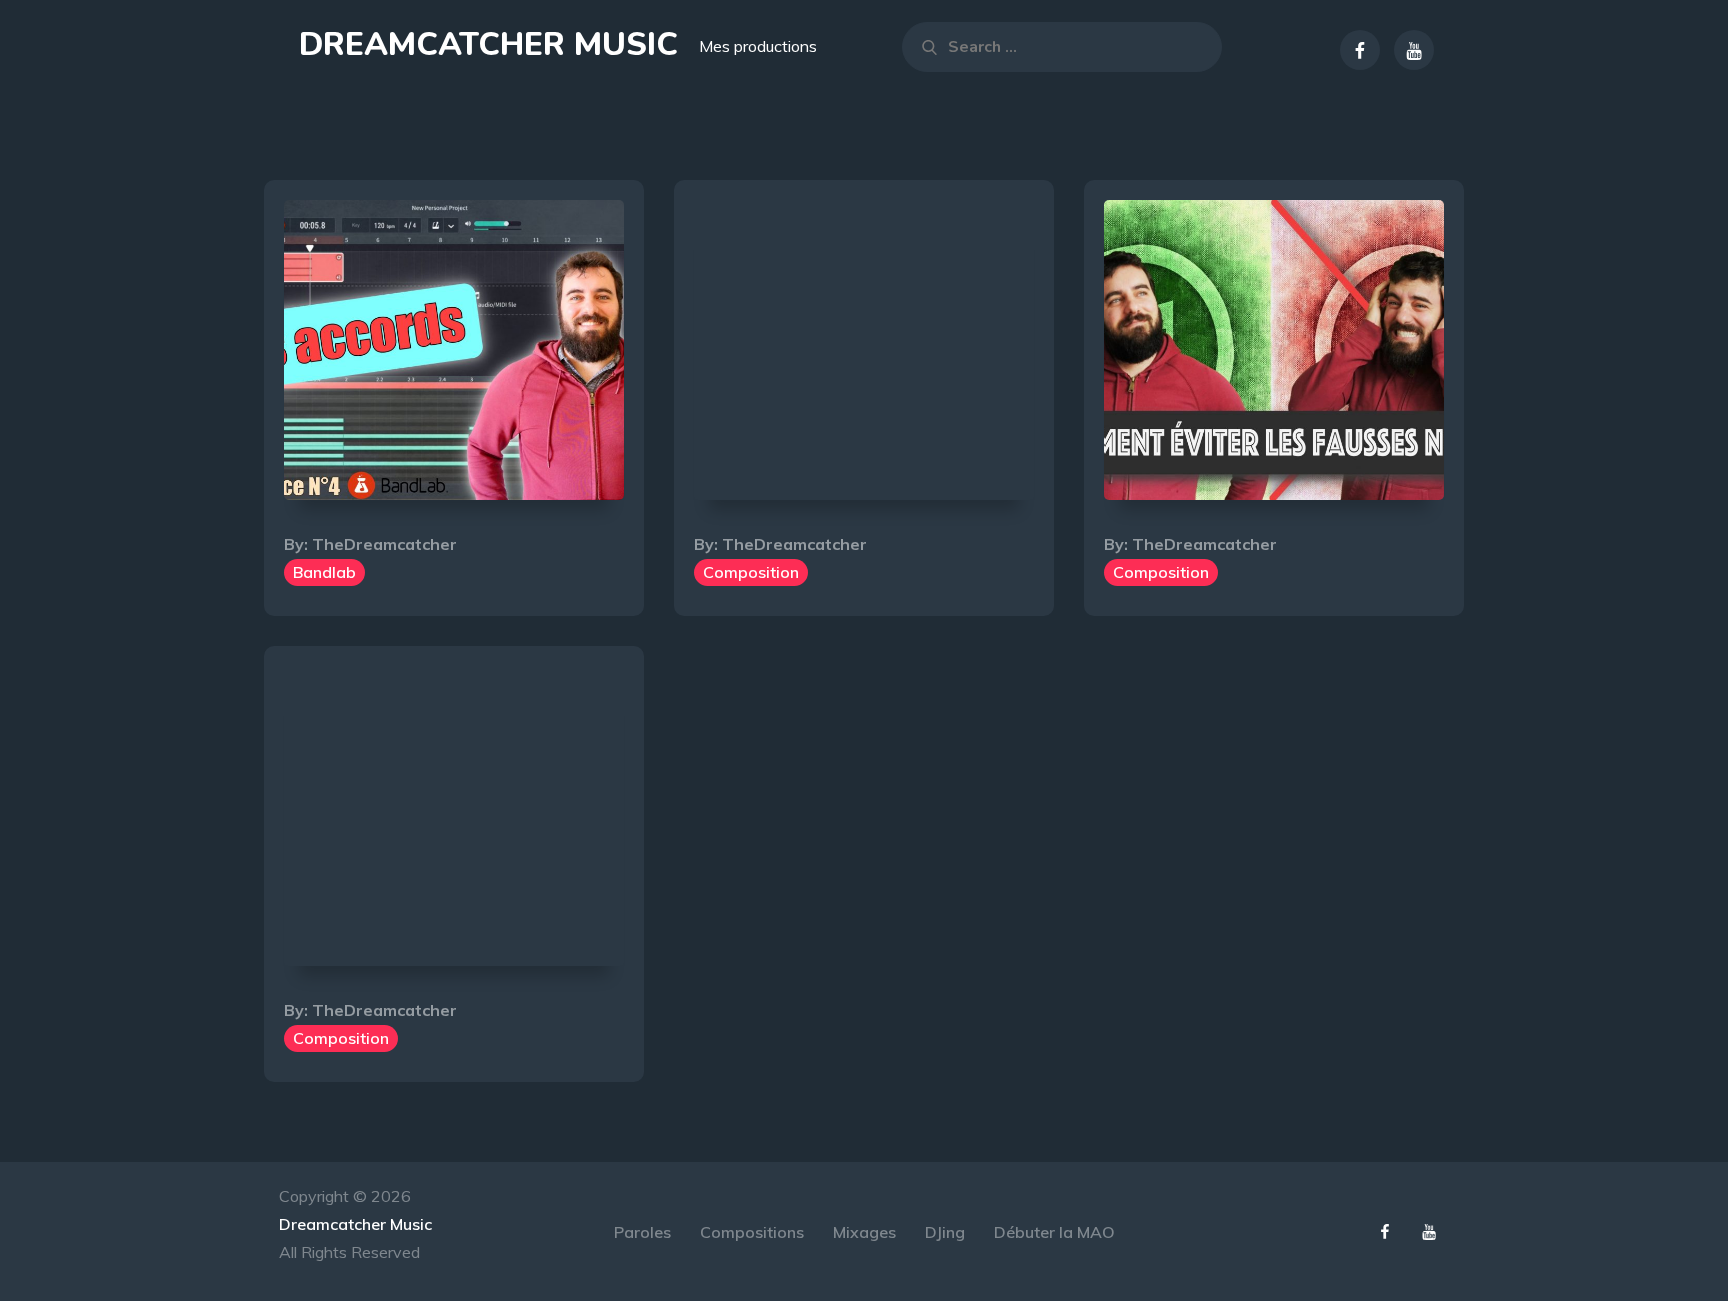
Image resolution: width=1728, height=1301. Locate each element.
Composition (751, 572)
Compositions (752, 1232)
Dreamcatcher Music (488, 44)
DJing (945, 1232)
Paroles (642, 1232)
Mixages (864, 1232)
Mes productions (758, 46)
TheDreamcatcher (384, 544)
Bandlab (324, 572)
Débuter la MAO (1054, 1232)
